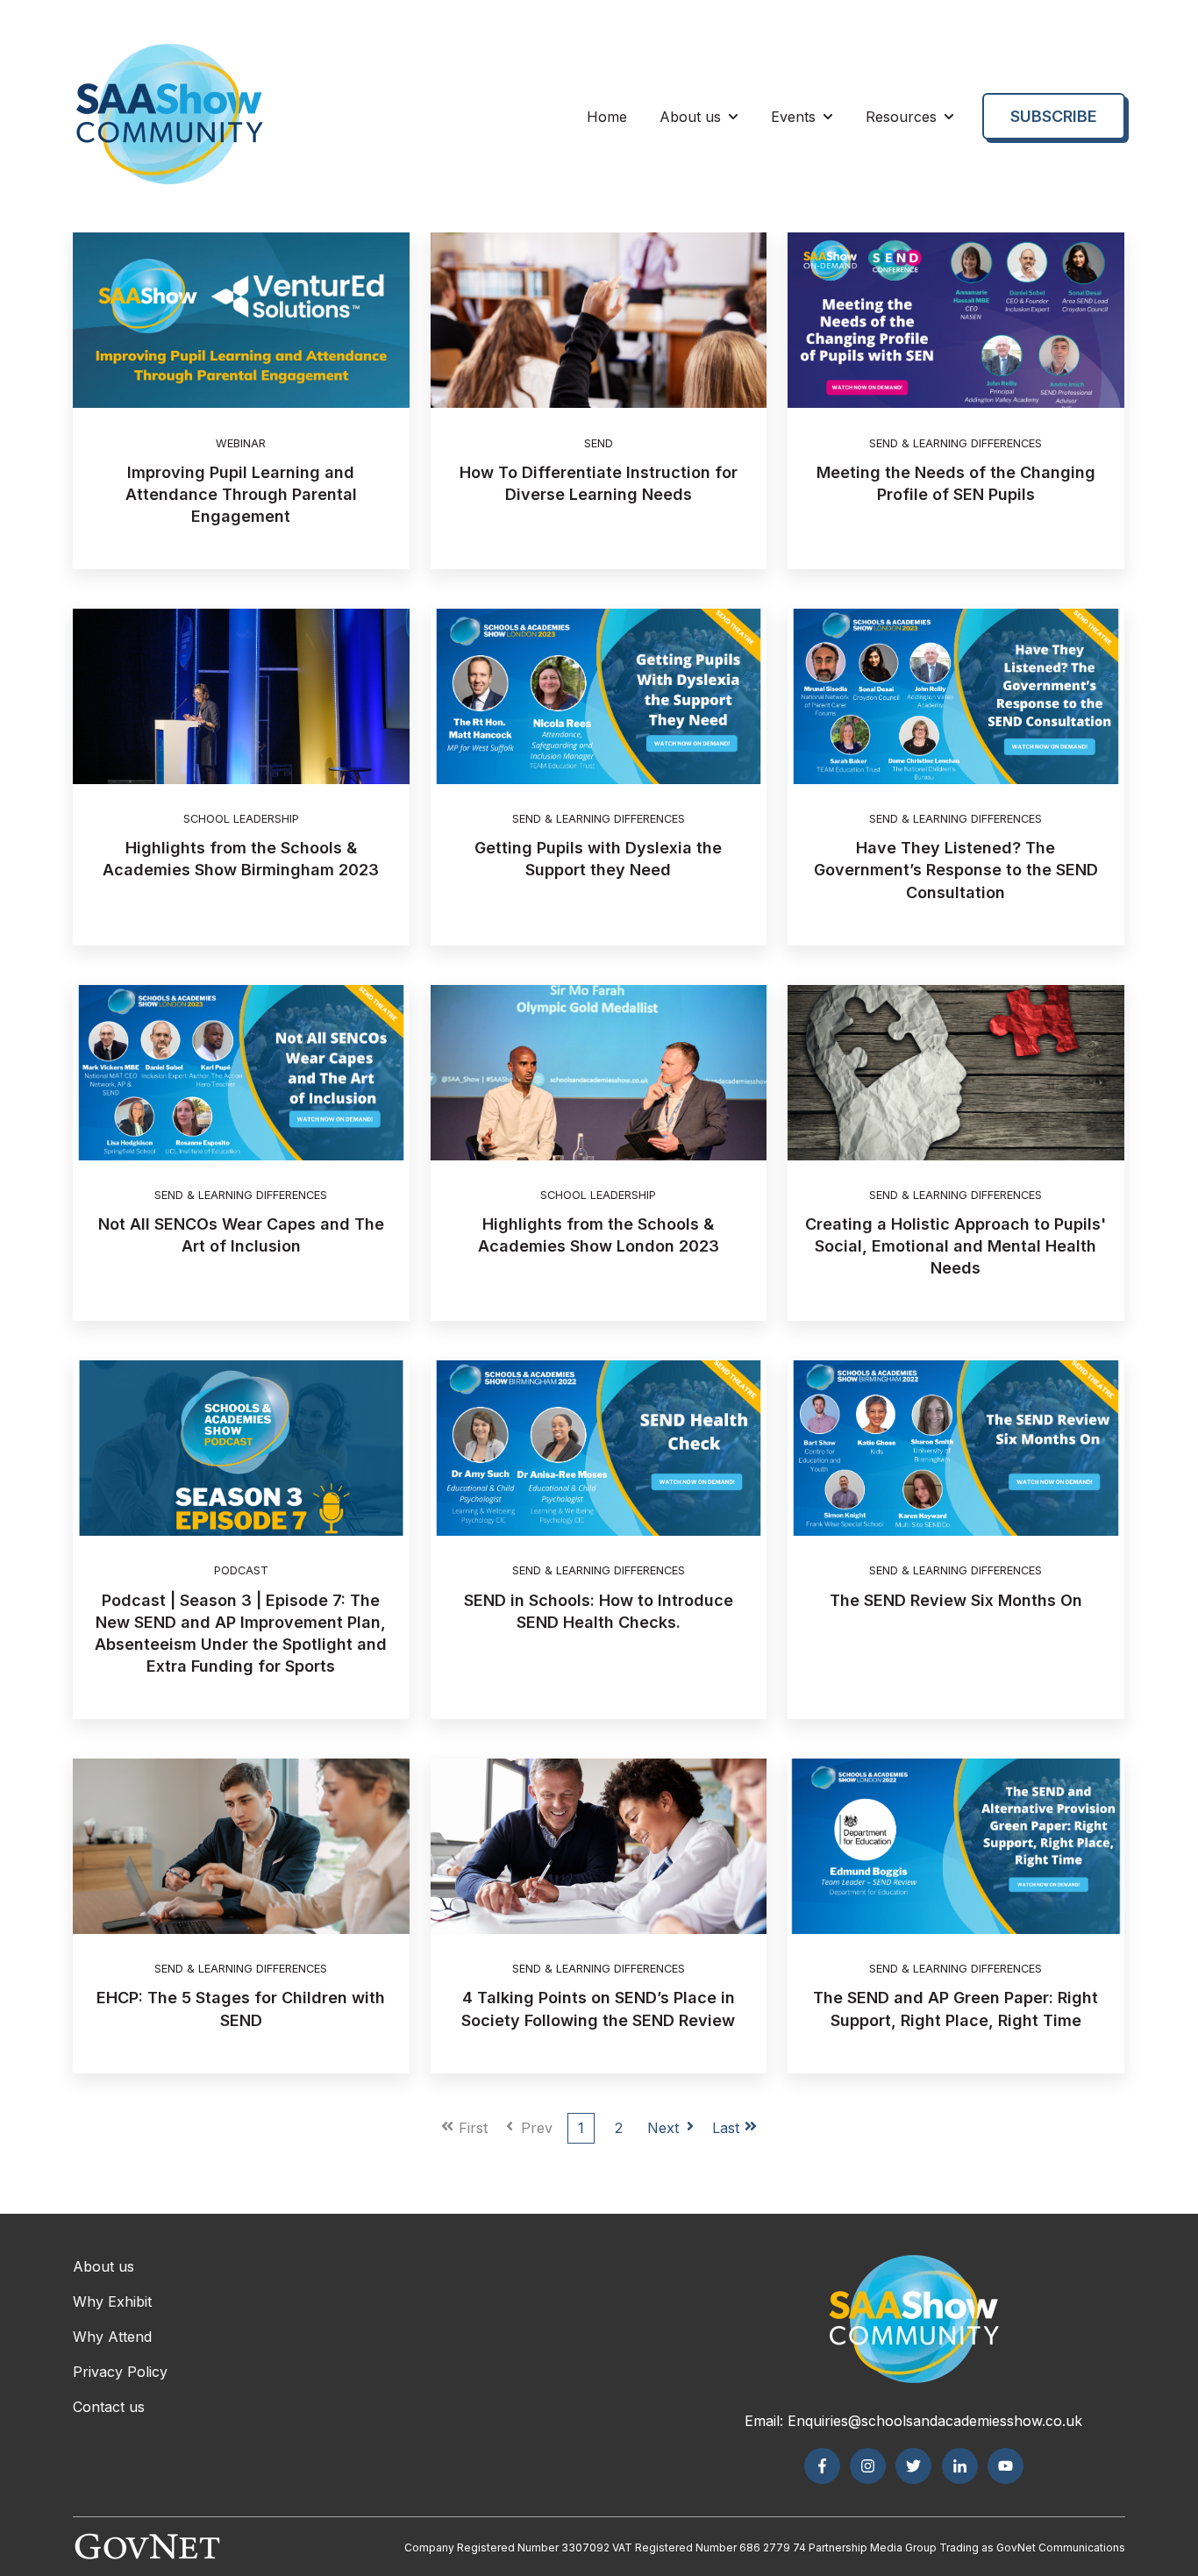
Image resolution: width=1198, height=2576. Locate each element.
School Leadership (241, 819)
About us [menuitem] (103, 2266)
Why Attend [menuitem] (112, 2337)
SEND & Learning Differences (956, 443)
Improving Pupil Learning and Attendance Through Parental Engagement (241, 494)
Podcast (241, 1570)
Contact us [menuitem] (109, 2407)
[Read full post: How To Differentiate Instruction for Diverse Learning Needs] (599, 320)
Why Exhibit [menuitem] (112, 2301)
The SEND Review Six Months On (956, 1600)
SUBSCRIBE (1054, 116)
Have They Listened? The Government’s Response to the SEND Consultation (956, 870)
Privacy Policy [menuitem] (120, 2372)
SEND (599, 443)
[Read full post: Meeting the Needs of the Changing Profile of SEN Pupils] (956, 320)
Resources (901, 117)
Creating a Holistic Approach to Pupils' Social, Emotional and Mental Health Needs (956, 1246)
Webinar (241, 443)
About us (690, 117)
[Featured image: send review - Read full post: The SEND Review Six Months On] (956, 1448)
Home (607, 117)
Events (793, 117)
